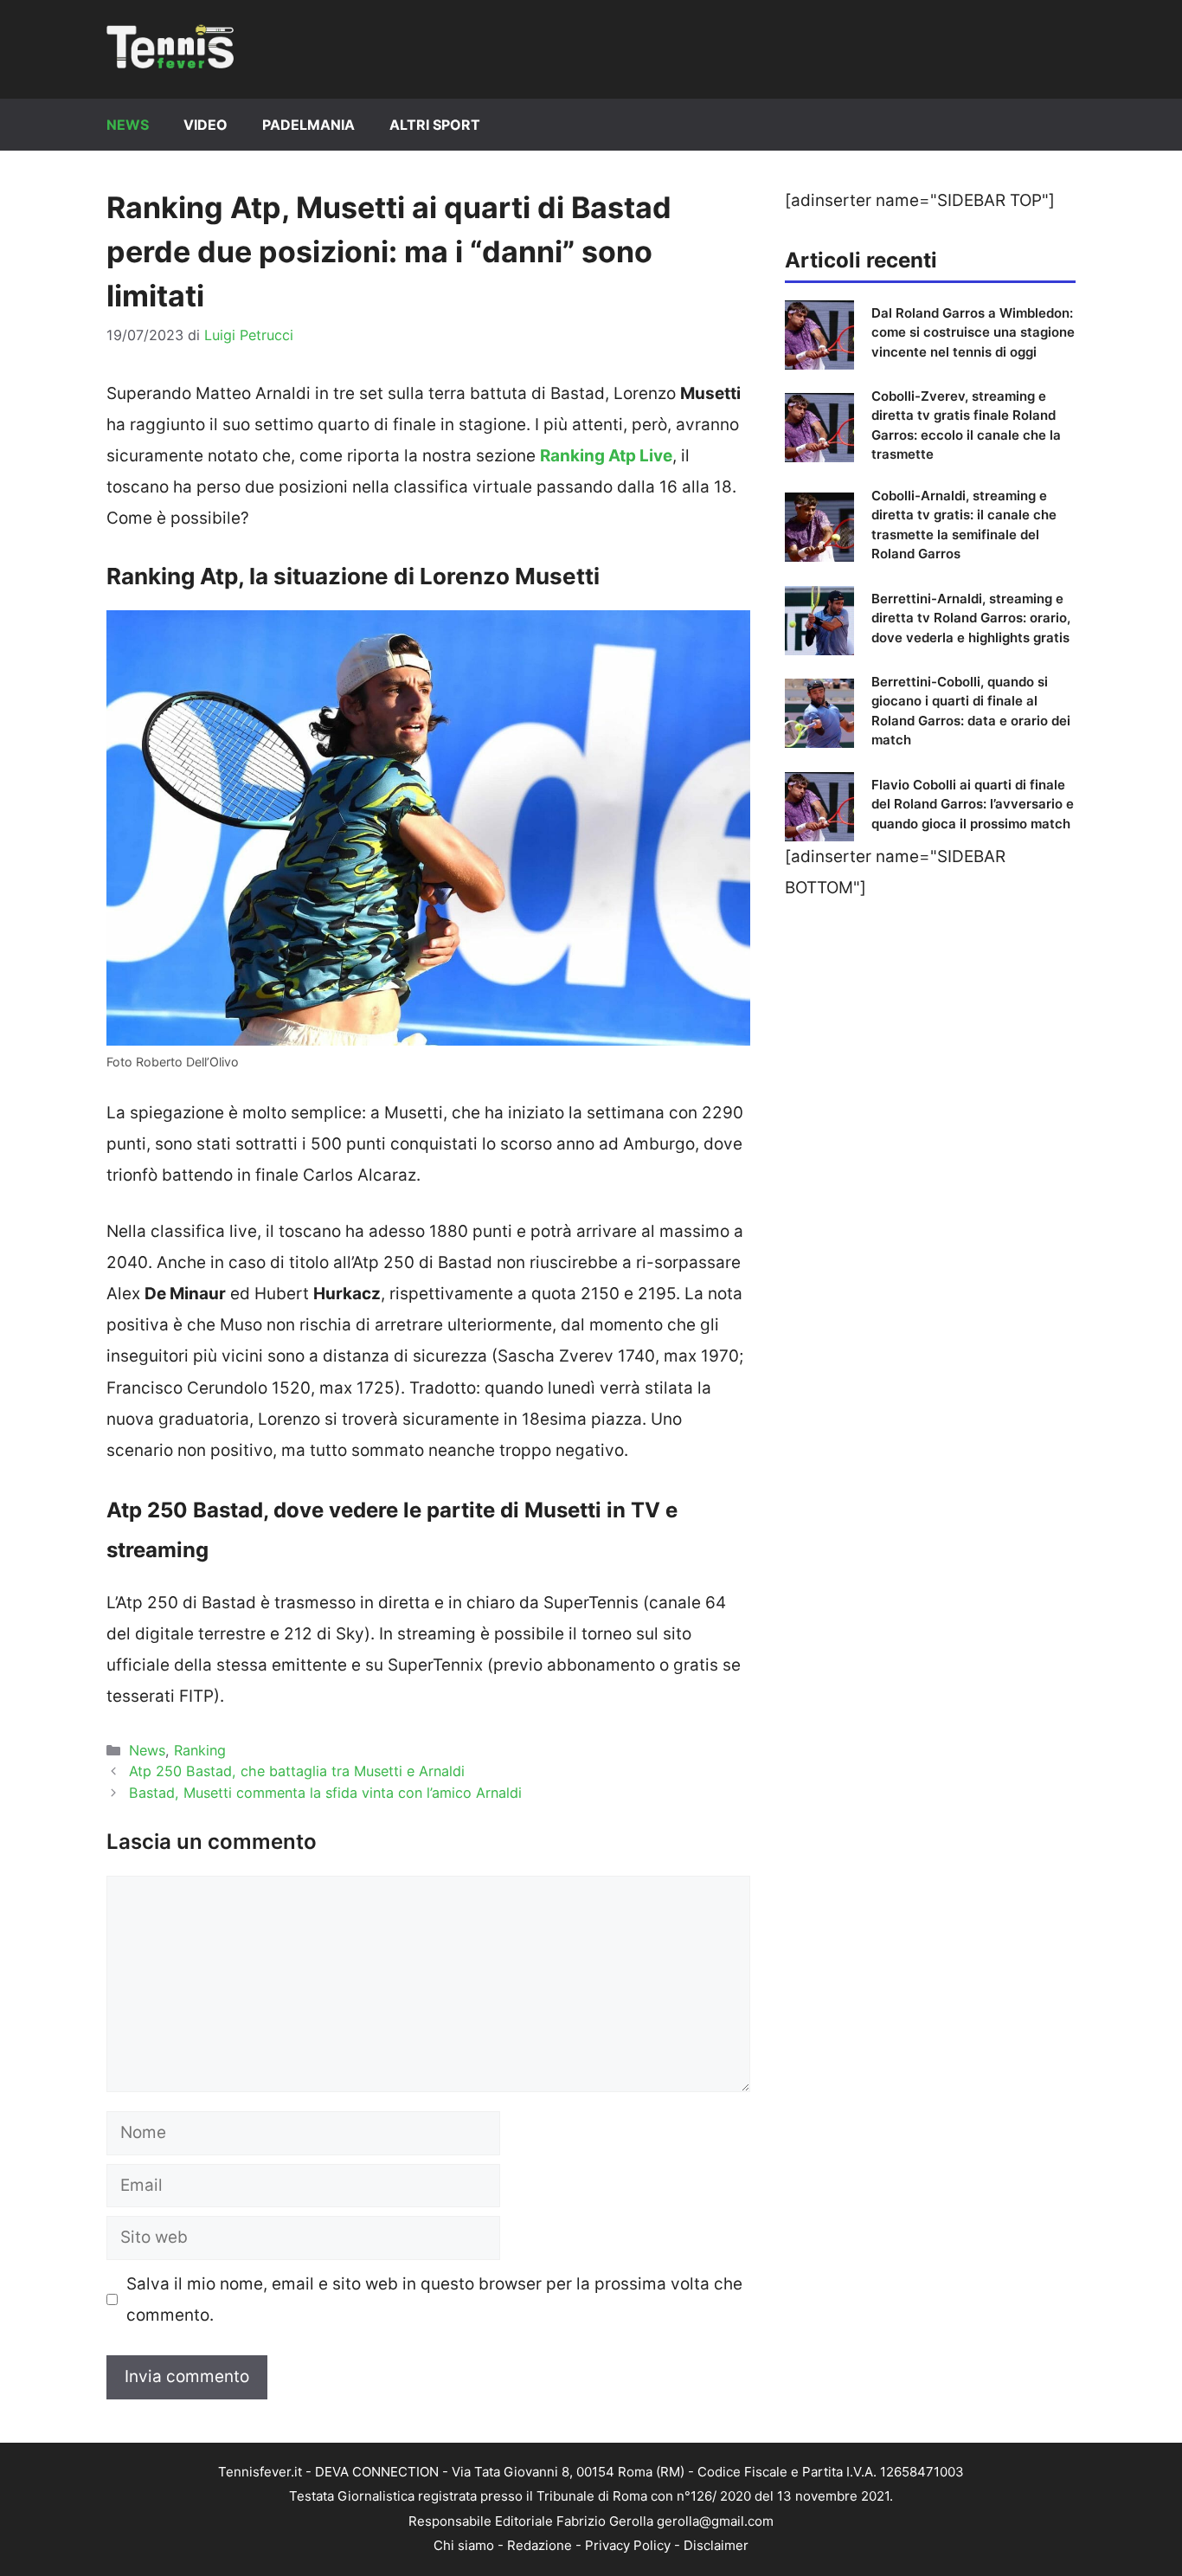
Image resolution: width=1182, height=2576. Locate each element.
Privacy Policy (628, 2545)
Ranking (200, 1750)
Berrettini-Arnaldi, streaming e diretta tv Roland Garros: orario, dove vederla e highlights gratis (971, 618)
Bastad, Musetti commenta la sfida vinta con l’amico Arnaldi (325, 1793)
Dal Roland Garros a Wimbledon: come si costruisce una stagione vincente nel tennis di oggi (973, 332)
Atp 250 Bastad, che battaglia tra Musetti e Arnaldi (297, 1771)
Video (206, 125)
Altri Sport (435, 125)
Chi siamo (464, 2545)
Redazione (540, 2545)
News (128, 125)
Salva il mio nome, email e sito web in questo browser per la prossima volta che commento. (434, 2299)
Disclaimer (716, 2545)
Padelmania (308, 125)
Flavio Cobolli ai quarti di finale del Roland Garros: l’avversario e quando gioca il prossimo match (973, 804)
